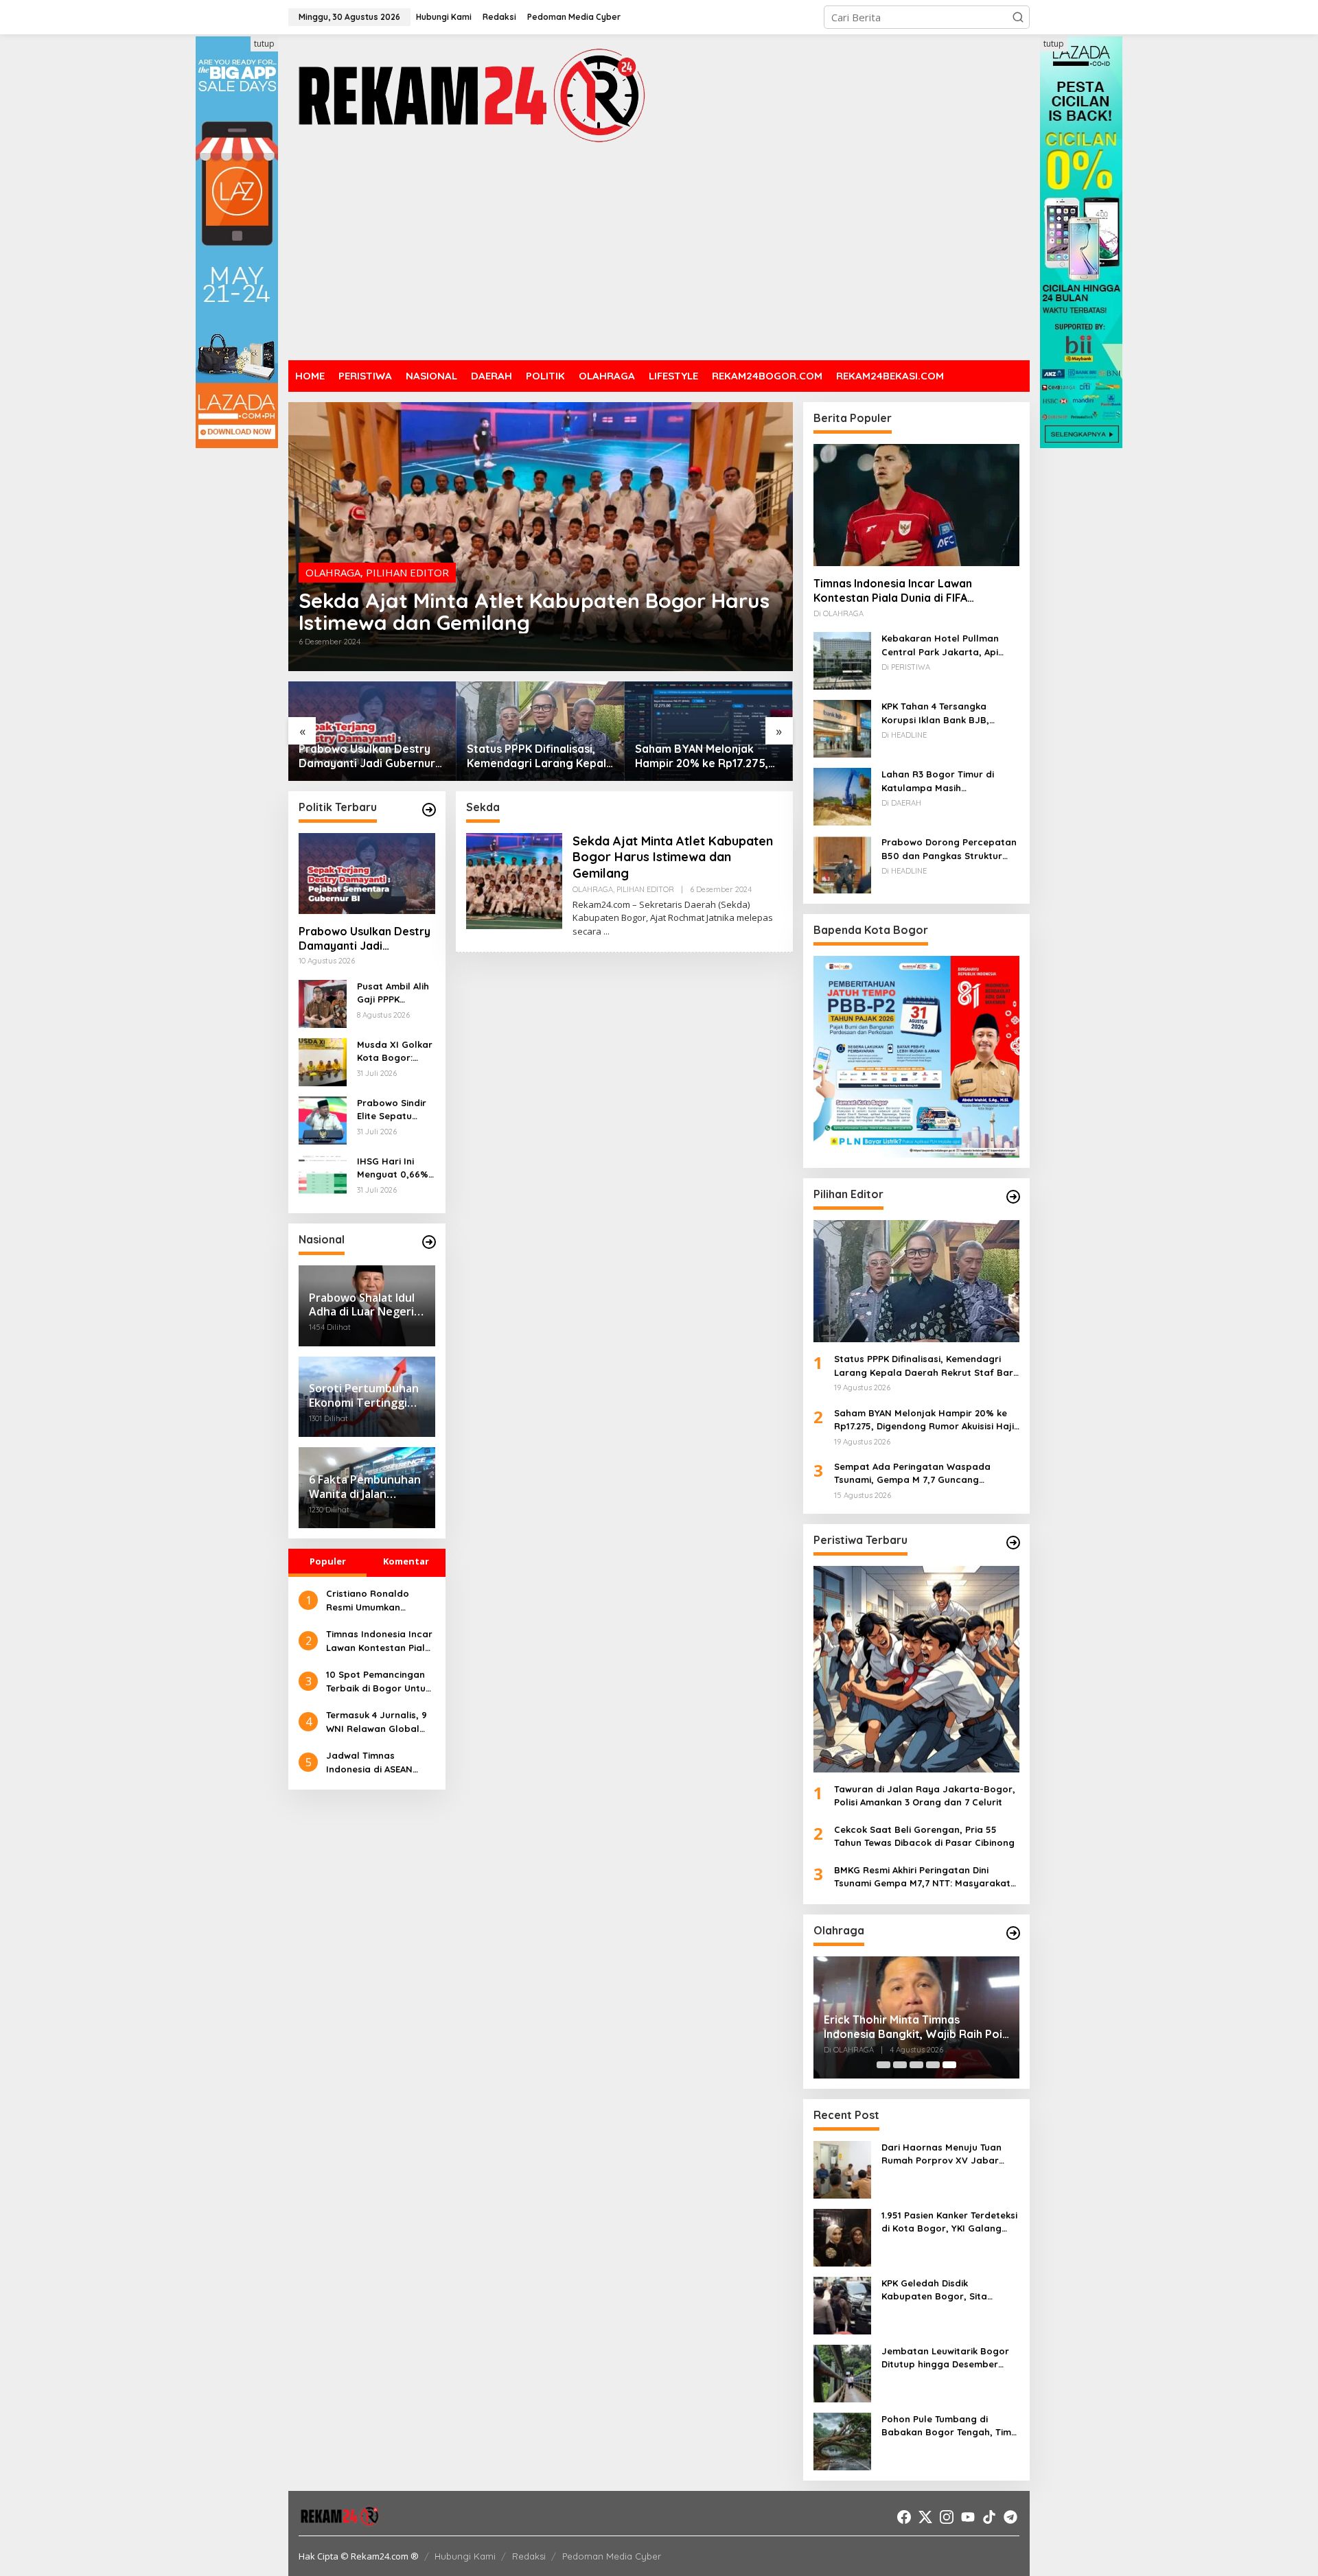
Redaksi (529, 2556)
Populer (328, 1561)
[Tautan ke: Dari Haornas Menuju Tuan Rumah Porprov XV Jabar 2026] (842, 2168)
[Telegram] (1010, 2517)
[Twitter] (925, 2517)
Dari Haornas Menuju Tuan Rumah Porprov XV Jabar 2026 (941, 2155)
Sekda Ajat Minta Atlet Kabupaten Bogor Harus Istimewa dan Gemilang (534, 611)
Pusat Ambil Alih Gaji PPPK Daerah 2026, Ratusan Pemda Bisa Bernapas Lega (393, 994)
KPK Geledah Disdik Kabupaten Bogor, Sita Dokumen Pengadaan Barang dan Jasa (949, 2291)
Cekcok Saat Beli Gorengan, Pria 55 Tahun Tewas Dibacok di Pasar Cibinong (924, 1836)
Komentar (406, 1561)
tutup (264, 44)
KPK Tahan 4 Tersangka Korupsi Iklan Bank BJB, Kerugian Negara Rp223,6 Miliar (939, 714)
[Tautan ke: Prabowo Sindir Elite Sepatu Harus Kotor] (323, 1119)
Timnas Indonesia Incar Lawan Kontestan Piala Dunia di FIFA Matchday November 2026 (379, 1641)
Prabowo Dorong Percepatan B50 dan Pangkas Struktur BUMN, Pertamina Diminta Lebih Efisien (949, 850)
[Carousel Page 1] (883, 2065)
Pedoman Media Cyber (612, 2556)
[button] (1018, 17)
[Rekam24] (470, 95)
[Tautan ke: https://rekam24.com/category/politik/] (429, 810)
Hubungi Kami (465, 2556)
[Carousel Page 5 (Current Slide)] (949, 2065)
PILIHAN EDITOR (407, 572)
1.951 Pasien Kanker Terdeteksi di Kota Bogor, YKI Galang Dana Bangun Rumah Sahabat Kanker (949, 2223)
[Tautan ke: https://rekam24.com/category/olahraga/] (1013, 1933)
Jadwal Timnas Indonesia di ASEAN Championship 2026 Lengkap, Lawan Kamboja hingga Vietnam (370, 1763)
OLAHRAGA (333, 572)
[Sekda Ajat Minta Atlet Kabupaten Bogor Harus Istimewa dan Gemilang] (606, 932)
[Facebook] (904, 2517)
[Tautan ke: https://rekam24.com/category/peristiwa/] (1013, 1543)
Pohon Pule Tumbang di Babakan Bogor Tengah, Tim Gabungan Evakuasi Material (947, 2426)
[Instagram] (947, 2517)
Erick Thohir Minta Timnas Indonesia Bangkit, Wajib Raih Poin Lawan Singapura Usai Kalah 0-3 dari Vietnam (916, 2027)
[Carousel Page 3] (916, 2065)
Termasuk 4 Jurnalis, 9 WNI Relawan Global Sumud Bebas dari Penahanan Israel (377, 1722)
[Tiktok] (989, 2517)
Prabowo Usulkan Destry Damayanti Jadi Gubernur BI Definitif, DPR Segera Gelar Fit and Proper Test (365, 939)
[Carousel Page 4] (933, 2065)
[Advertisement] (659, 254)
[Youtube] (968, 2517)
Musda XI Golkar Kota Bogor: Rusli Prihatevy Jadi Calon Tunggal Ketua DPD (395, 1052)
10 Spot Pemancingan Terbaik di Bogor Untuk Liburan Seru (378, 1682)
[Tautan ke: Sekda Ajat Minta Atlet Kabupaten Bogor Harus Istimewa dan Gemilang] (541, 537)
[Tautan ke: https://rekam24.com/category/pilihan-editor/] (1013, 1197)
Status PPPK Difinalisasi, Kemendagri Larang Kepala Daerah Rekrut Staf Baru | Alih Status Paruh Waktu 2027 (372, 756)
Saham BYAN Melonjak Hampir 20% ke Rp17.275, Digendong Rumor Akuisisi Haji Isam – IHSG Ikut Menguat (536, 756)
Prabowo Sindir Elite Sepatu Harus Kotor (392, 1110)
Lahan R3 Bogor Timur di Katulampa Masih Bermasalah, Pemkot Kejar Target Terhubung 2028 (943, 782)
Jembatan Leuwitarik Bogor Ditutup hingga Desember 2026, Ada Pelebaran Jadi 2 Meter (945, 2358)
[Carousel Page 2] (900, 2065)
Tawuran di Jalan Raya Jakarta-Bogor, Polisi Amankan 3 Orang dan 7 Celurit (925, 1796)
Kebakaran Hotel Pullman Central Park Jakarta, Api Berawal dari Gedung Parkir (945, 646)
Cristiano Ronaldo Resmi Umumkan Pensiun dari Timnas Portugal (371, 1601)
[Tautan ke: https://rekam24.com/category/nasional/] (429, 1242)
